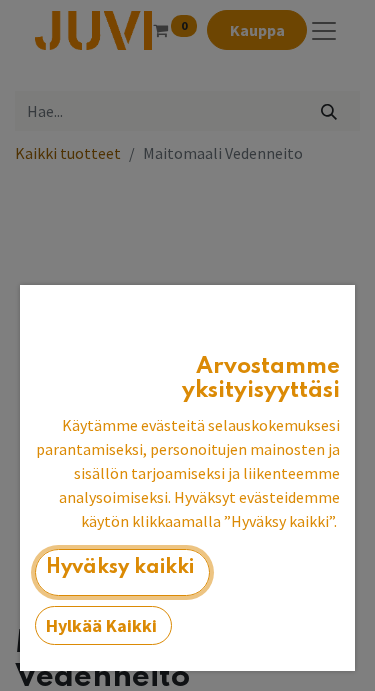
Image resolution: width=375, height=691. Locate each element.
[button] (122, 572)
